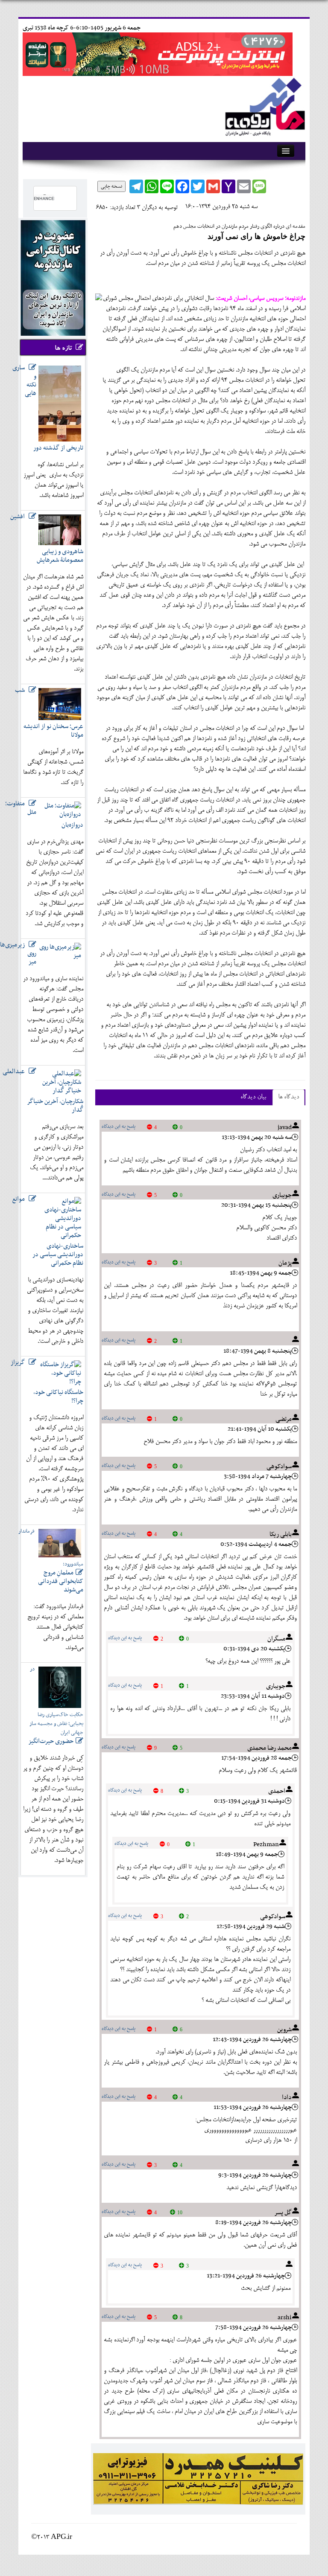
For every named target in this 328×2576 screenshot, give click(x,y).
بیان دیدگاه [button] (253, 1097)
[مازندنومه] (264, 106)
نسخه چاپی (111, 186)
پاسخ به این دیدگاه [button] (119, 1127)
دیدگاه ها (288, 1097)
